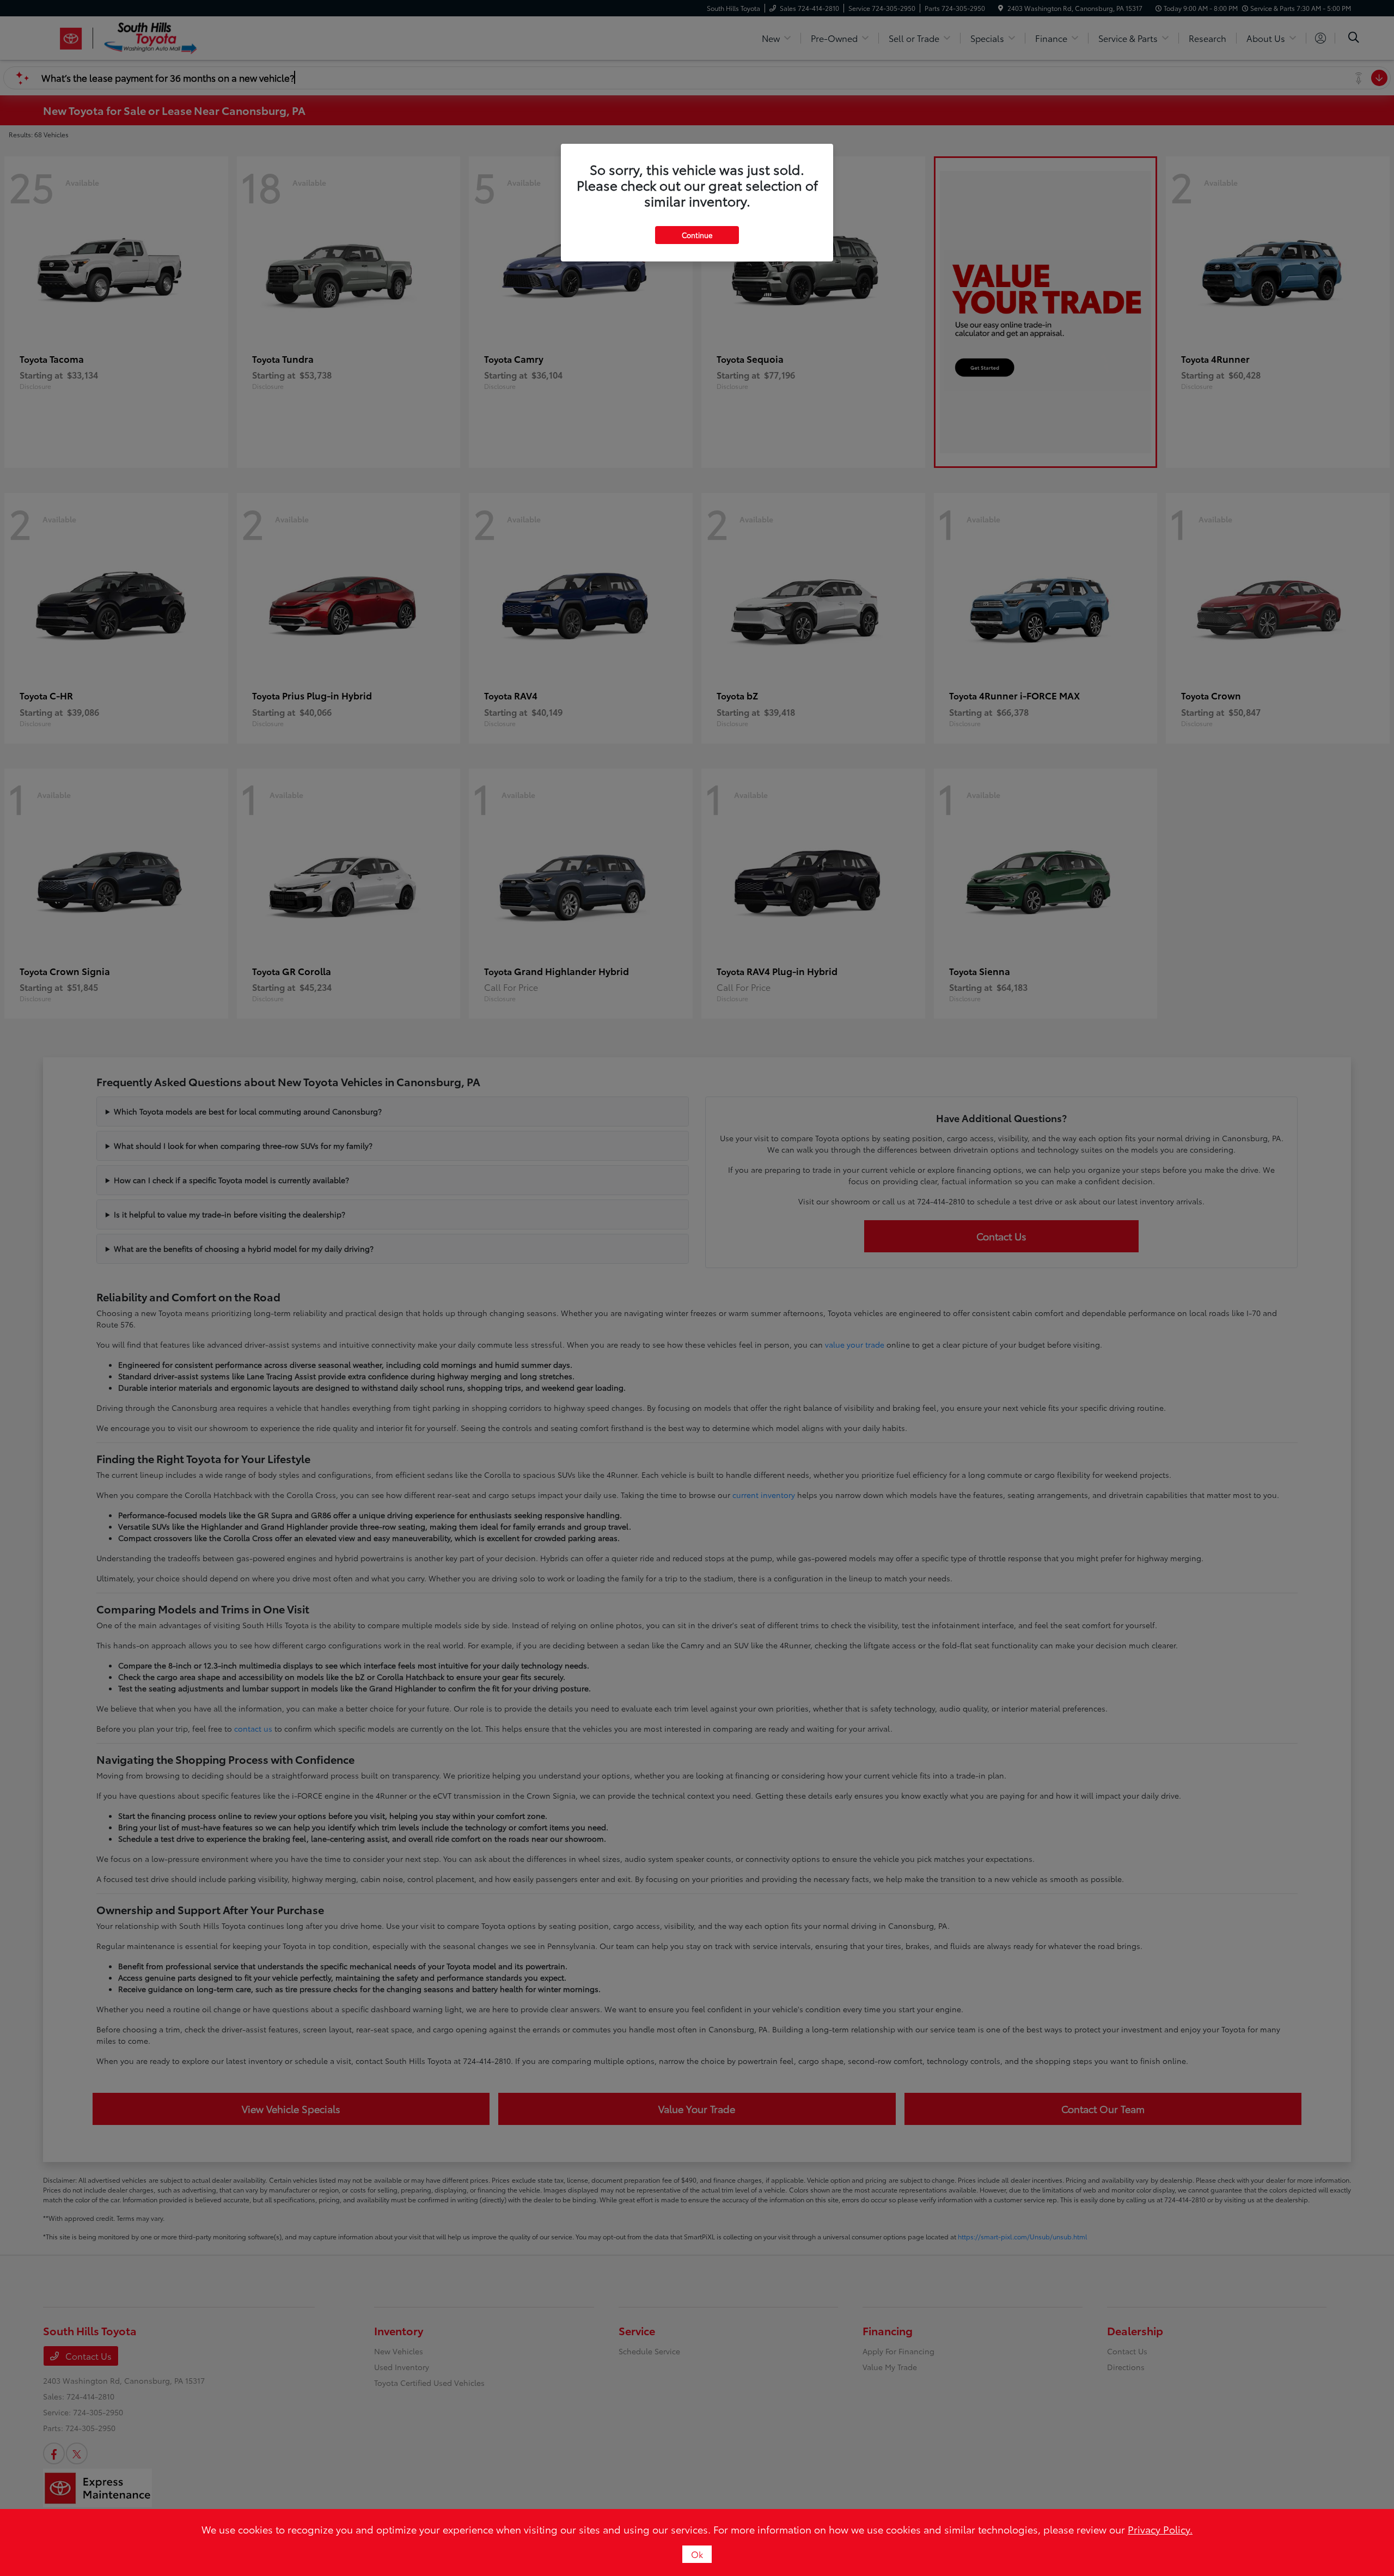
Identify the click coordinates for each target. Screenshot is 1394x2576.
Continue (697, 235)
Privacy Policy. (1160, 2529)
